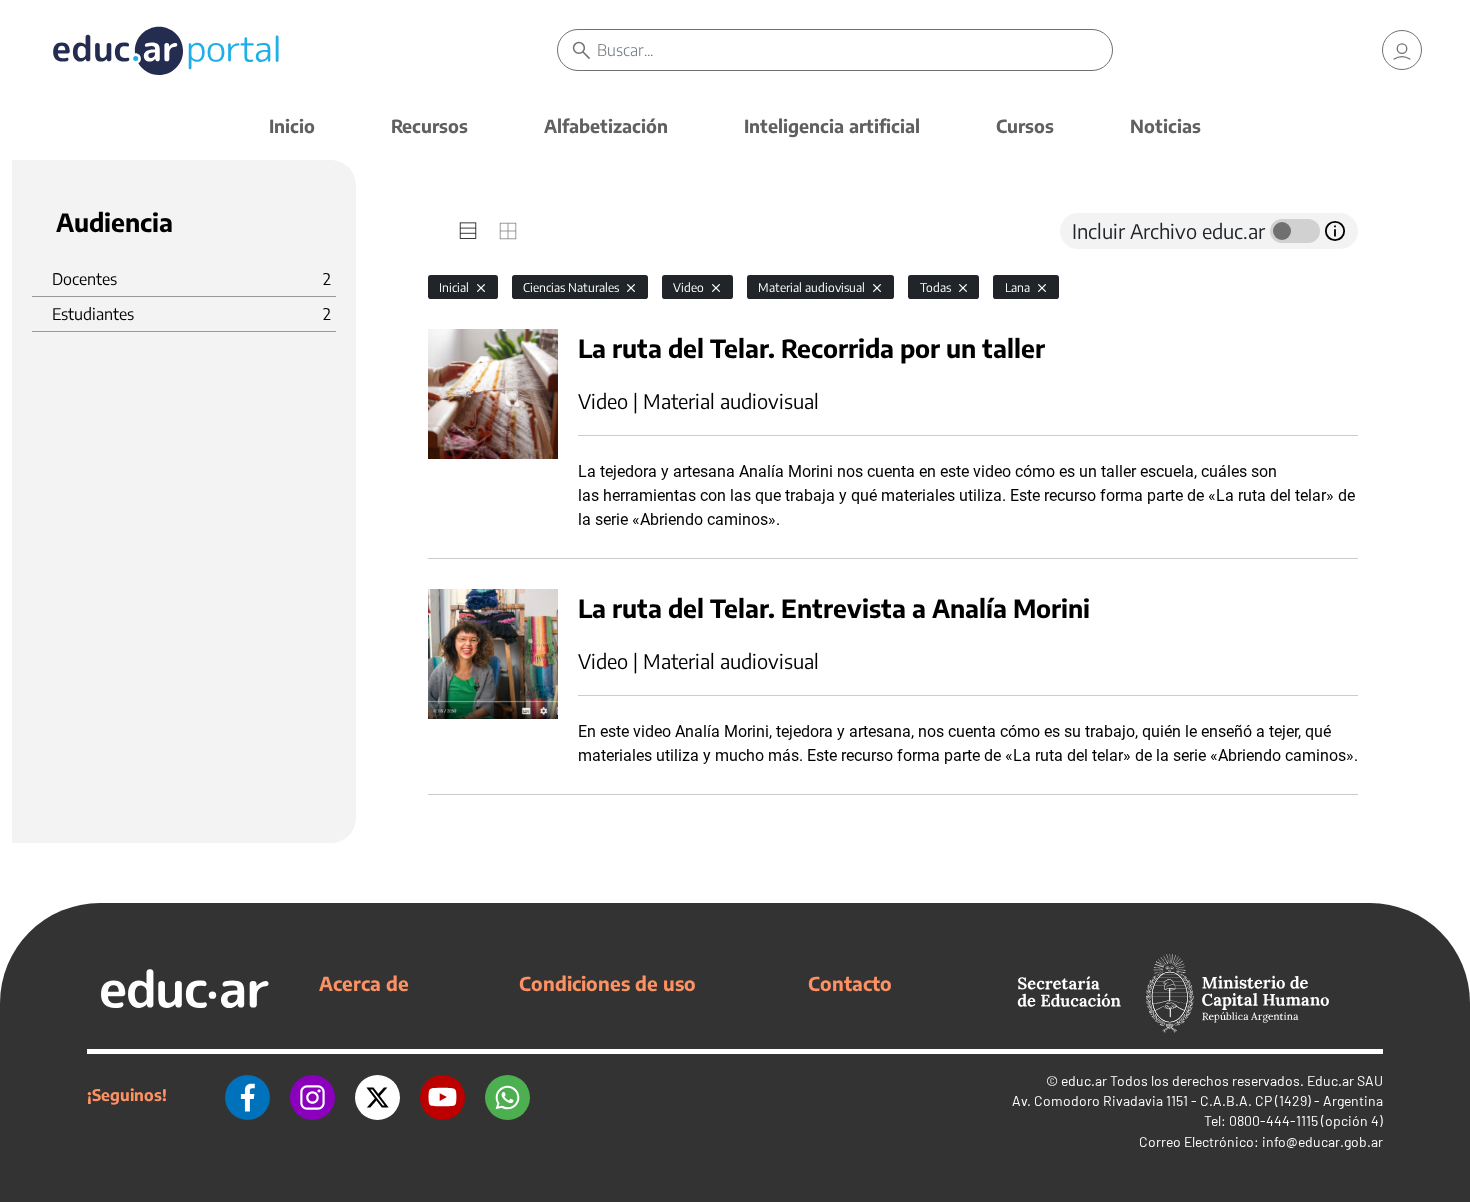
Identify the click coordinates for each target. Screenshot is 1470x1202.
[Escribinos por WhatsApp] (507, 1095)
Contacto (850, 983)
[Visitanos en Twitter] (377, 1095)
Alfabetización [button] (606, 125)
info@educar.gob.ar (1322, 1141)
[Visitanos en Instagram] (312, 1095)
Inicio (292, 125)
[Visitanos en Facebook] (247, 1095)
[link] (1402, 50)
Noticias (1165, 125)
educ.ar (1084, 1080)
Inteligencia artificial (832, 125)
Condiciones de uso (607, 983)
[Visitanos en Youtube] (442, 1095)
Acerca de (364, 983)
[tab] (468, 231)
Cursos (1025, 125)
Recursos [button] (429, 125)
